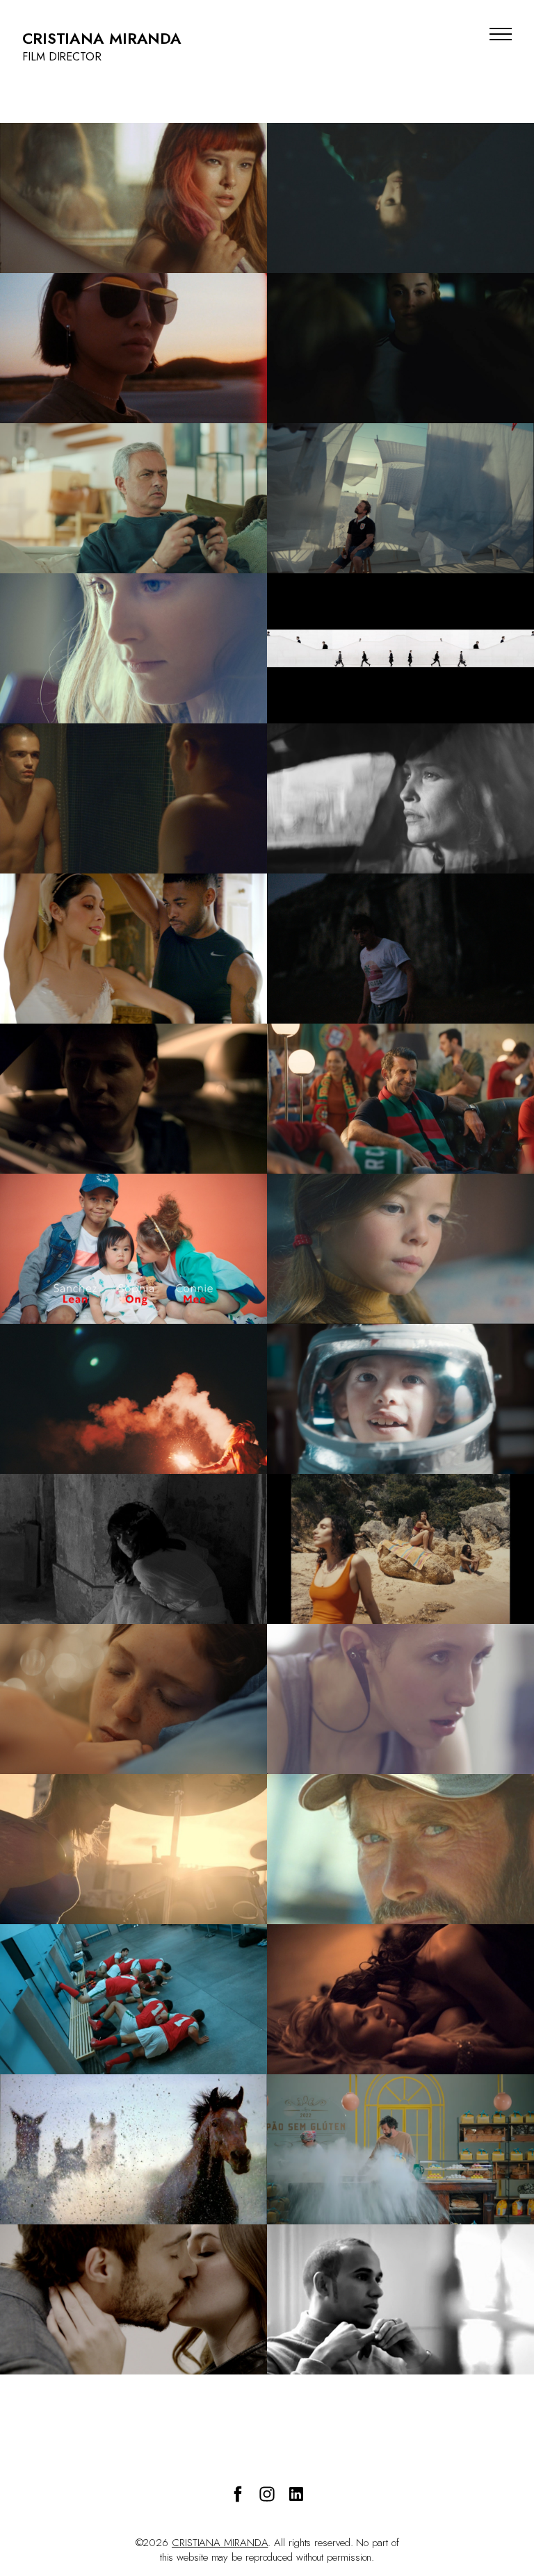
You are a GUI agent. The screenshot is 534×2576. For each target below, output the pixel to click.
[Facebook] (238, 2494)
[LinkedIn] (296, 2494)
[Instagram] (267, 2494)
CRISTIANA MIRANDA (220, 2543)
